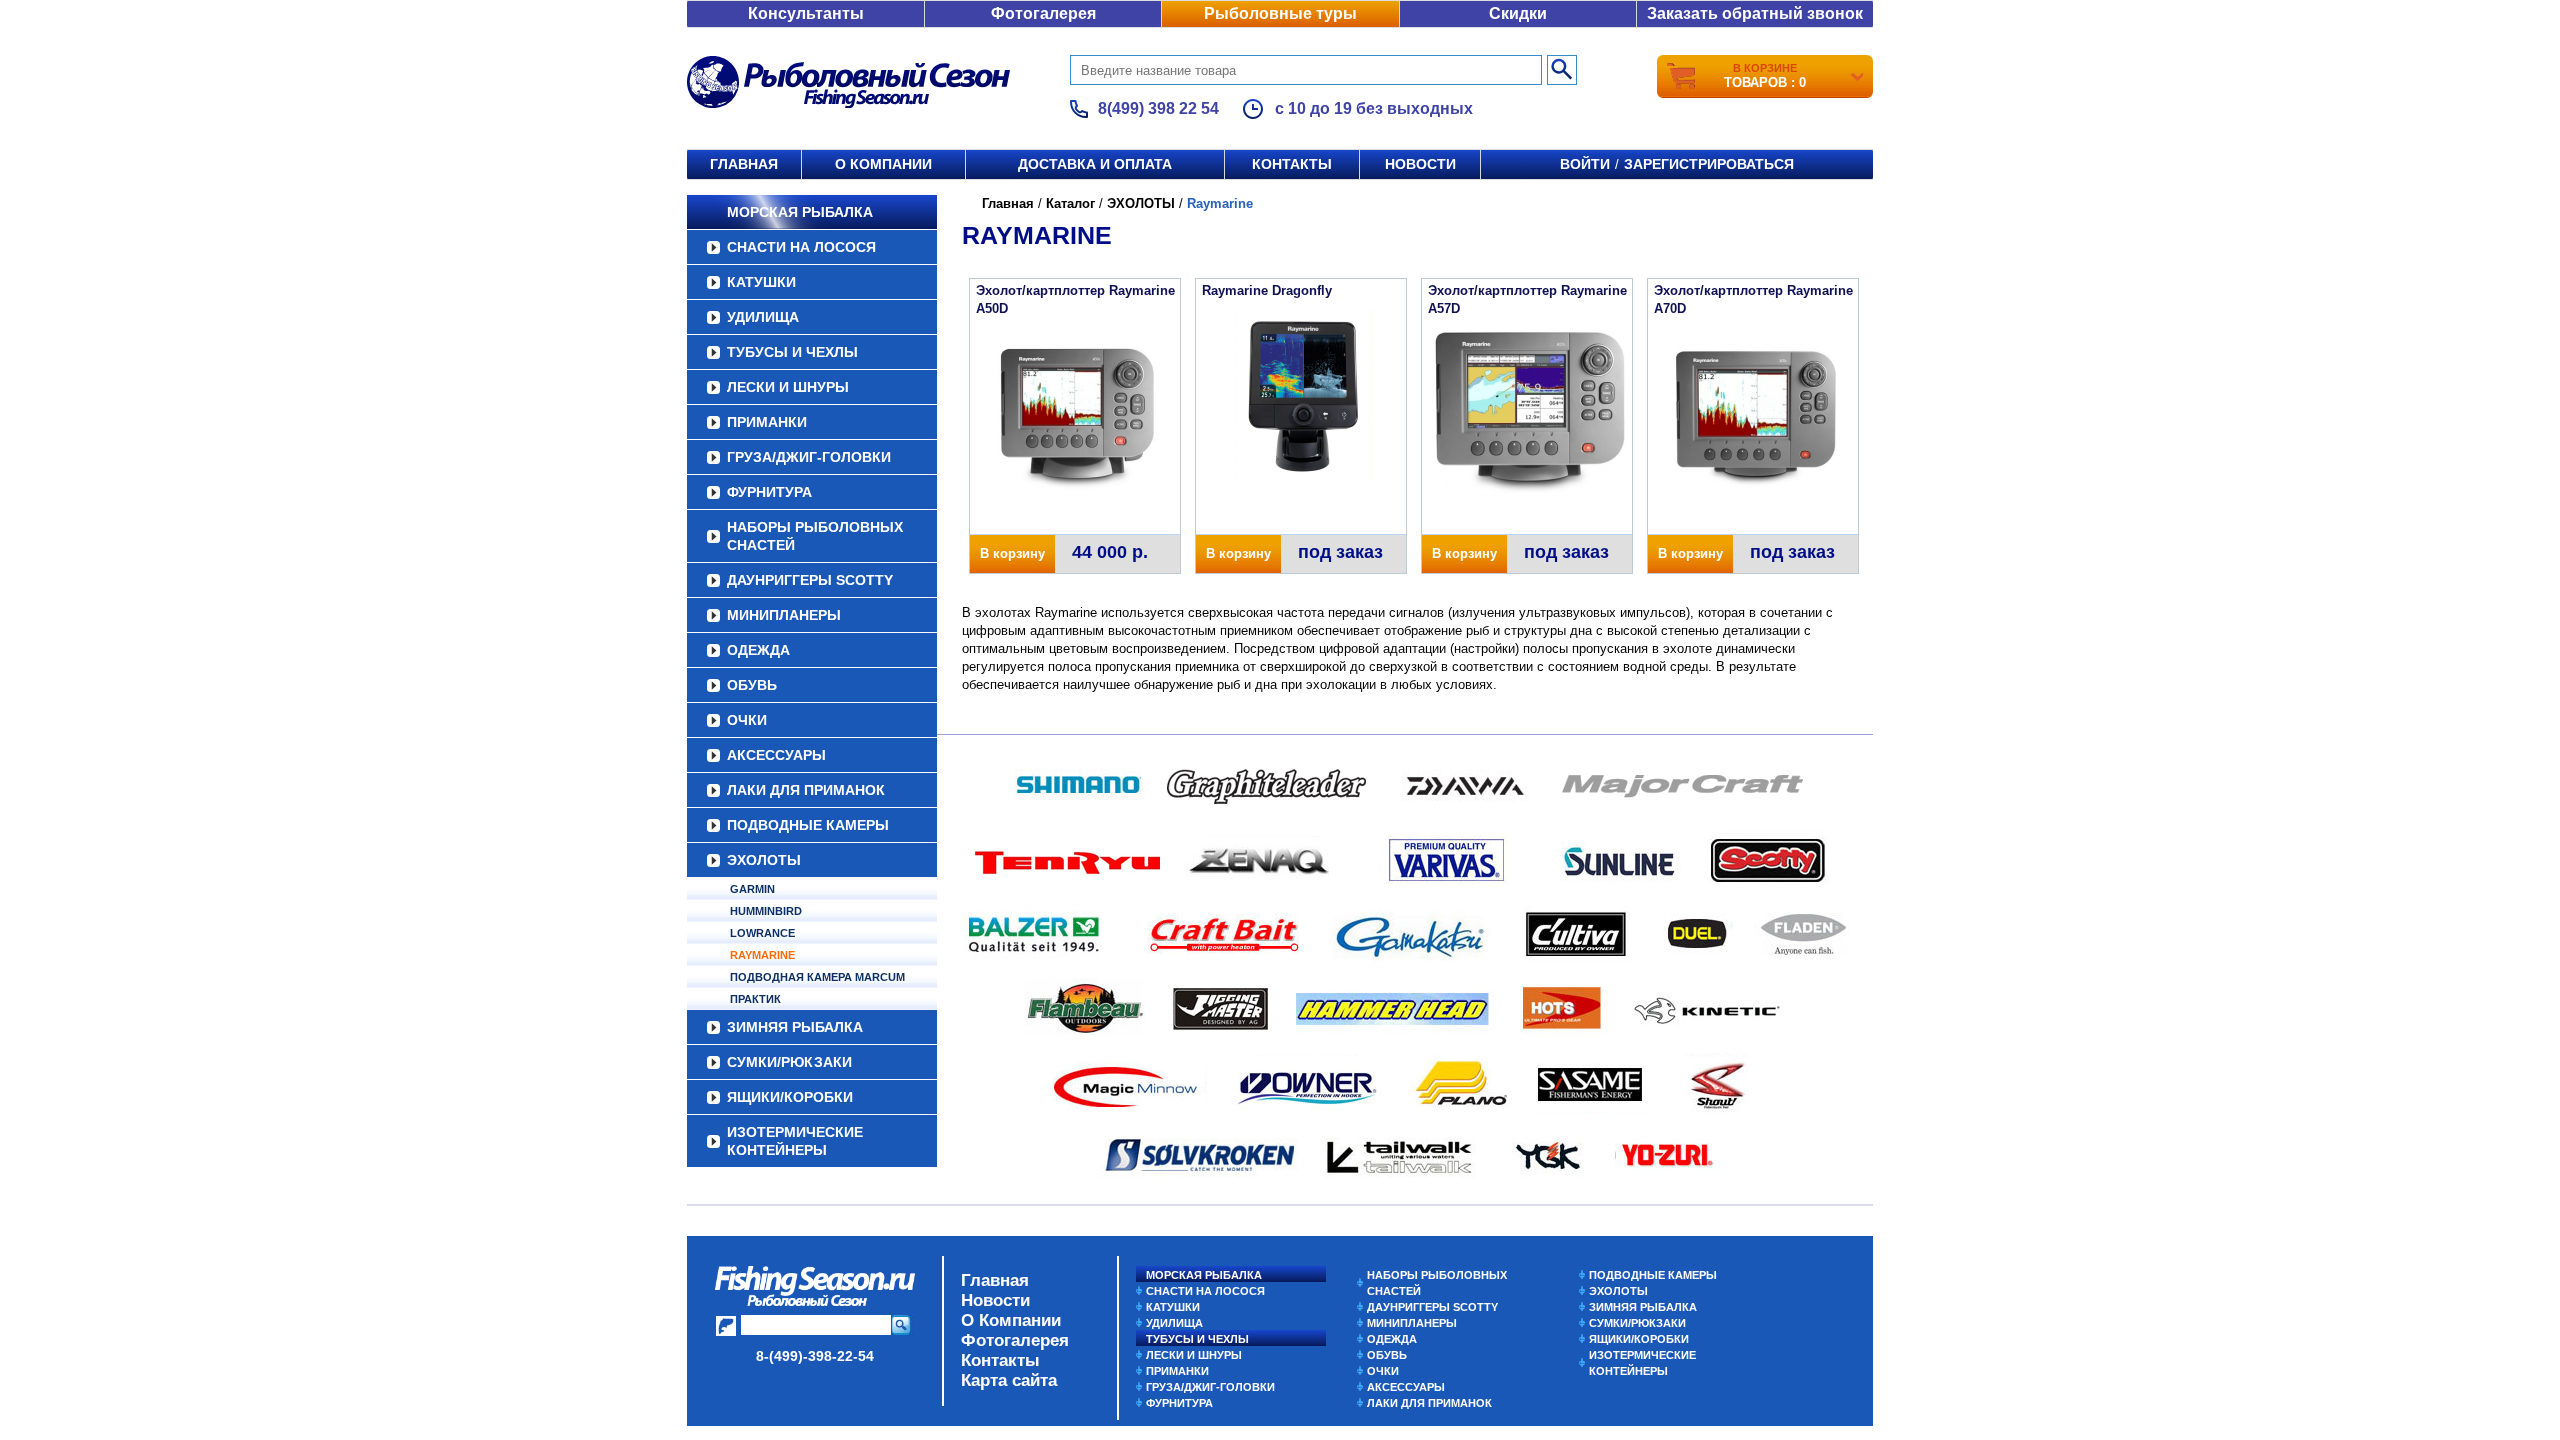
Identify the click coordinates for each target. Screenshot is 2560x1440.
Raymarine (762, 955)
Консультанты (806, 13)
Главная (744, 164)
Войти (1585, 164)
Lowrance (762, 933)
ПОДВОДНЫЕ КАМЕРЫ (808, 825)
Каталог (1070, 203)
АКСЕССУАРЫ (776, 755)
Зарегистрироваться (1709, 164)
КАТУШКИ (761, 282)
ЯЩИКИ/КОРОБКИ (790, 1097)
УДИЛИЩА (763, 317)
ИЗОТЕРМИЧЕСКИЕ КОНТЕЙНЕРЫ (795, 1141)
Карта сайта (1009, 1380)
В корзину (1012, 553)
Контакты (1292, 164)
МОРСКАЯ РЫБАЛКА (800, 212)
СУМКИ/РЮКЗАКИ (789, 1062)
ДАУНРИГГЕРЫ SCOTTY (810, 580)
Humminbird (766, 911)
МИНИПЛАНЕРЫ (784, 615)
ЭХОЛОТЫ (764, 860)
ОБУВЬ (752, 685)
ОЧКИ (747, 720)
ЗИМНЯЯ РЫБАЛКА (795, 1027)
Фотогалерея (1043, 13)
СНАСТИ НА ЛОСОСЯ (801, 247)
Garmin (752, 889)
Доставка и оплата (1095, 164)
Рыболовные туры (1280, 13)
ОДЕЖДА (758, 650)
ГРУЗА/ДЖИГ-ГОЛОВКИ (809, 457)
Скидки (1518, 13)
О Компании (1011, 1320)
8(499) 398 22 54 (1158, 108)
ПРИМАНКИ (767, 422)
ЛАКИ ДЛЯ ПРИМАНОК (806, 790)
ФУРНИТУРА (769, 492)
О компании (883, 164)
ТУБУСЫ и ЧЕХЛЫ (792, 352)
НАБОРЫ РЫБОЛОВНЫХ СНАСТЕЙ (815, 536)
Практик (755, 999)
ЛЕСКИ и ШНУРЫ (788, 387)
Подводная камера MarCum (817, 977)
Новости (1420, 164)
